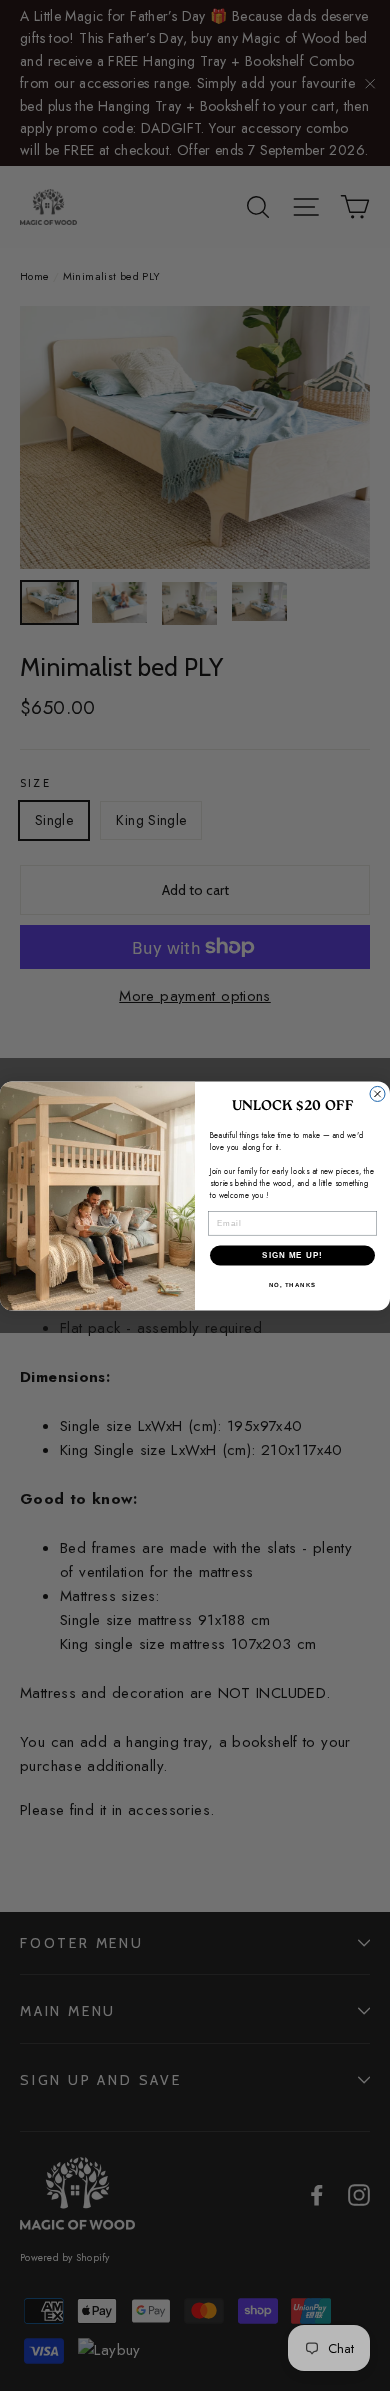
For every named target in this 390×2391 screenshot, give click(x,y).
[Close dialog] (377, 1093)
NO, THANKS (293, 1284)
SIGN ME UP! (292, 1254)
